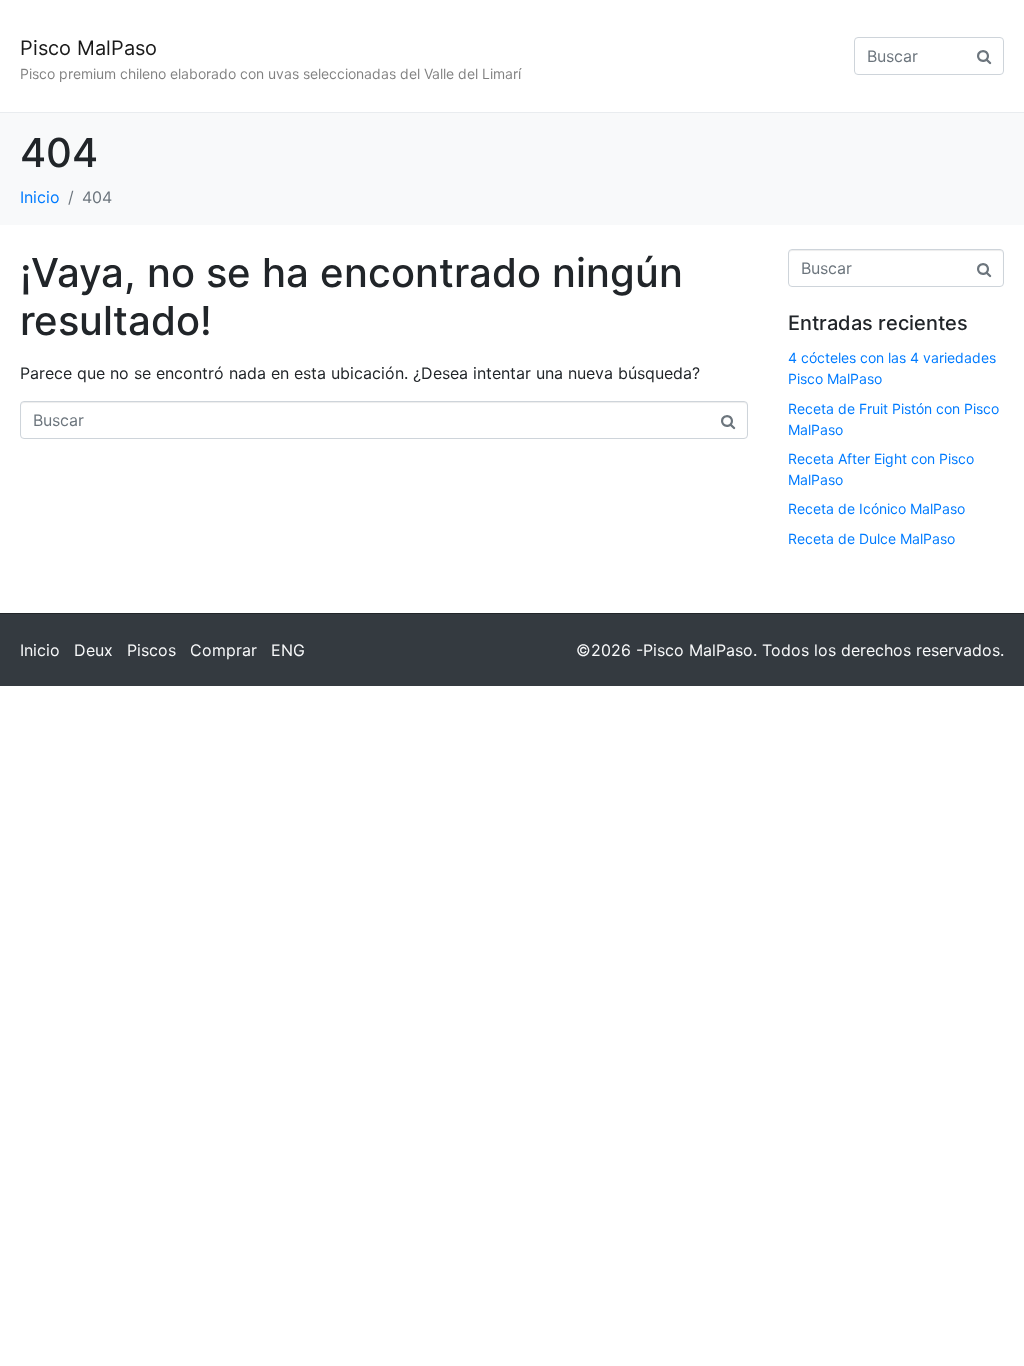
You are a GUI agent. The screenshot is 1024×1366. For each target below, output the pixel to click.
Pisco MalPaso (88, 48)
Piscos (151, 650)
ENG (288, 650)
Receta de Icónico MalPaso (876, 508)
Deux (93, 650)
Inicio (40, 650)
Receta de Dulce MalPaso (871, 538)
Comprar (223, 650)
